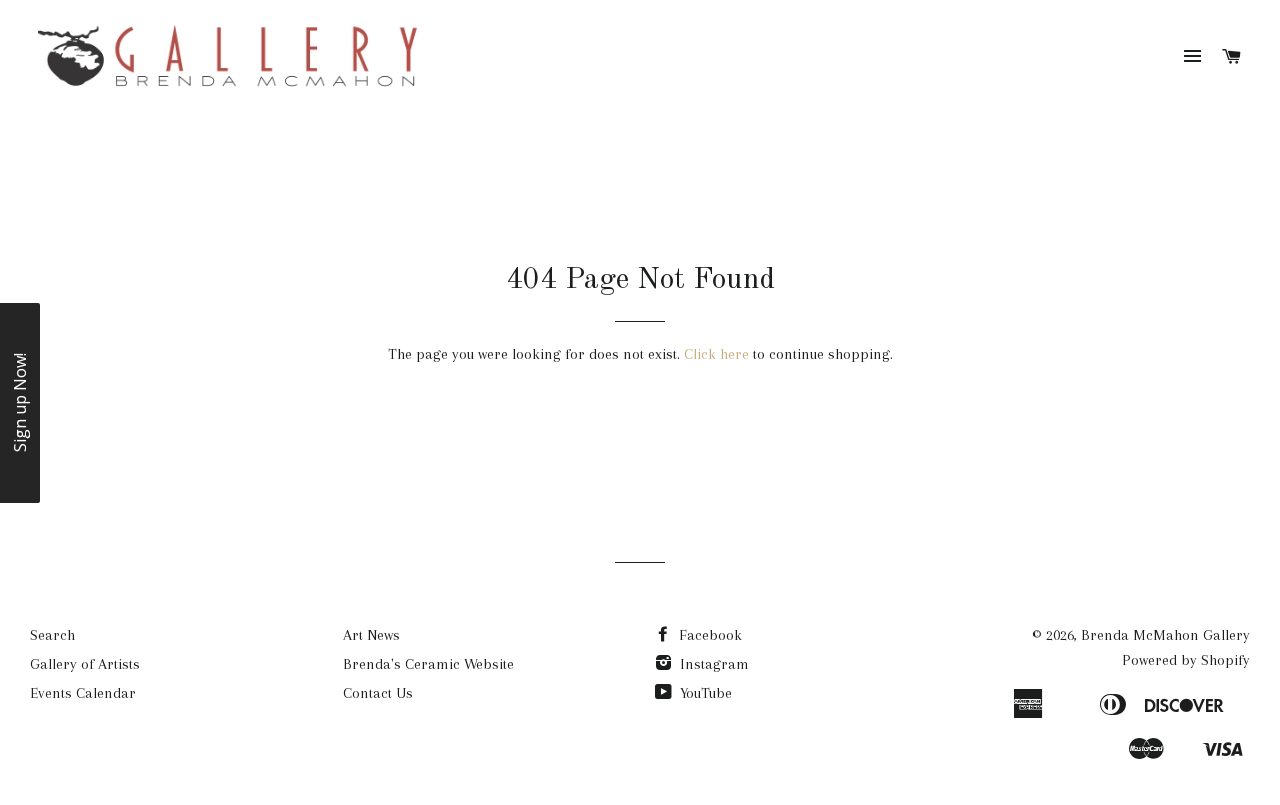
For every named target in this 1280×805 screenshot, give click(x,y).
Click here (716, 354)
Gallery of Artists (85, 664)
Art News (371, 635)
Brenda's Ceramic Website (428, 664)
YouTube (704, 693)
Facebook (708, 635)
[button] (20, 403)
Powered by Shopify (1186, 660)
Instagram (712, 664)
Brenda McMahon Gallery (1165, 635)
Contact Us (378, 693)
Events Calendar (83, 693)
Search (52, 635)
